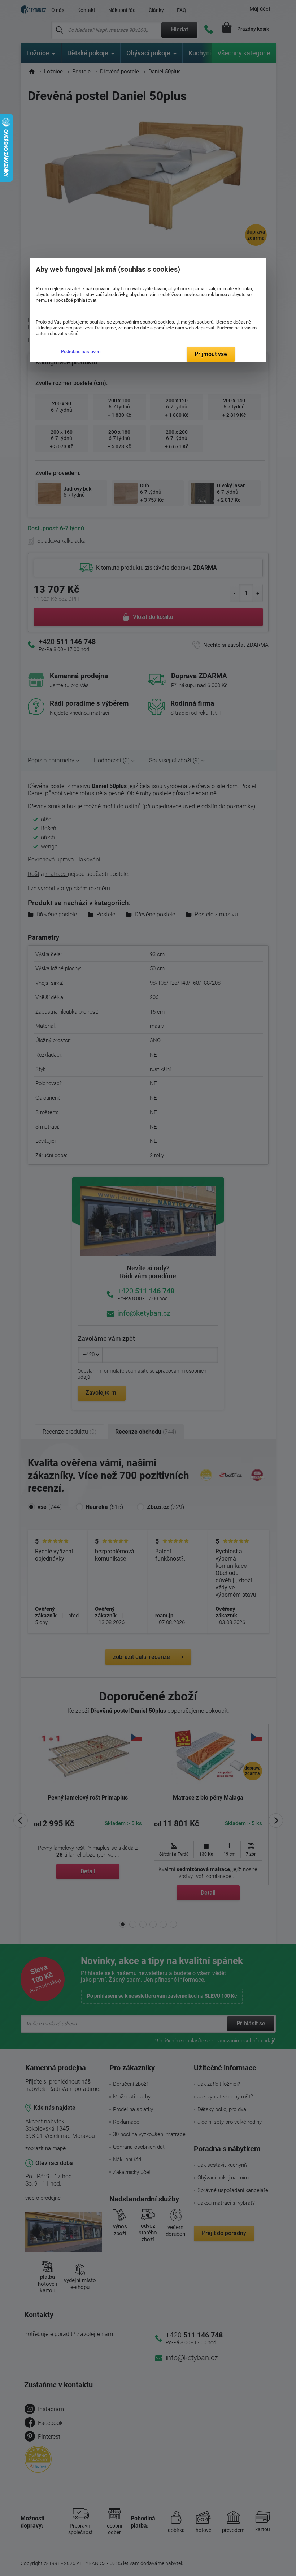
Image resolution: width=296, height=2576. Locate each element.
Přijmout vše (211, 354)
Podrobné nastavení (81, 352)
